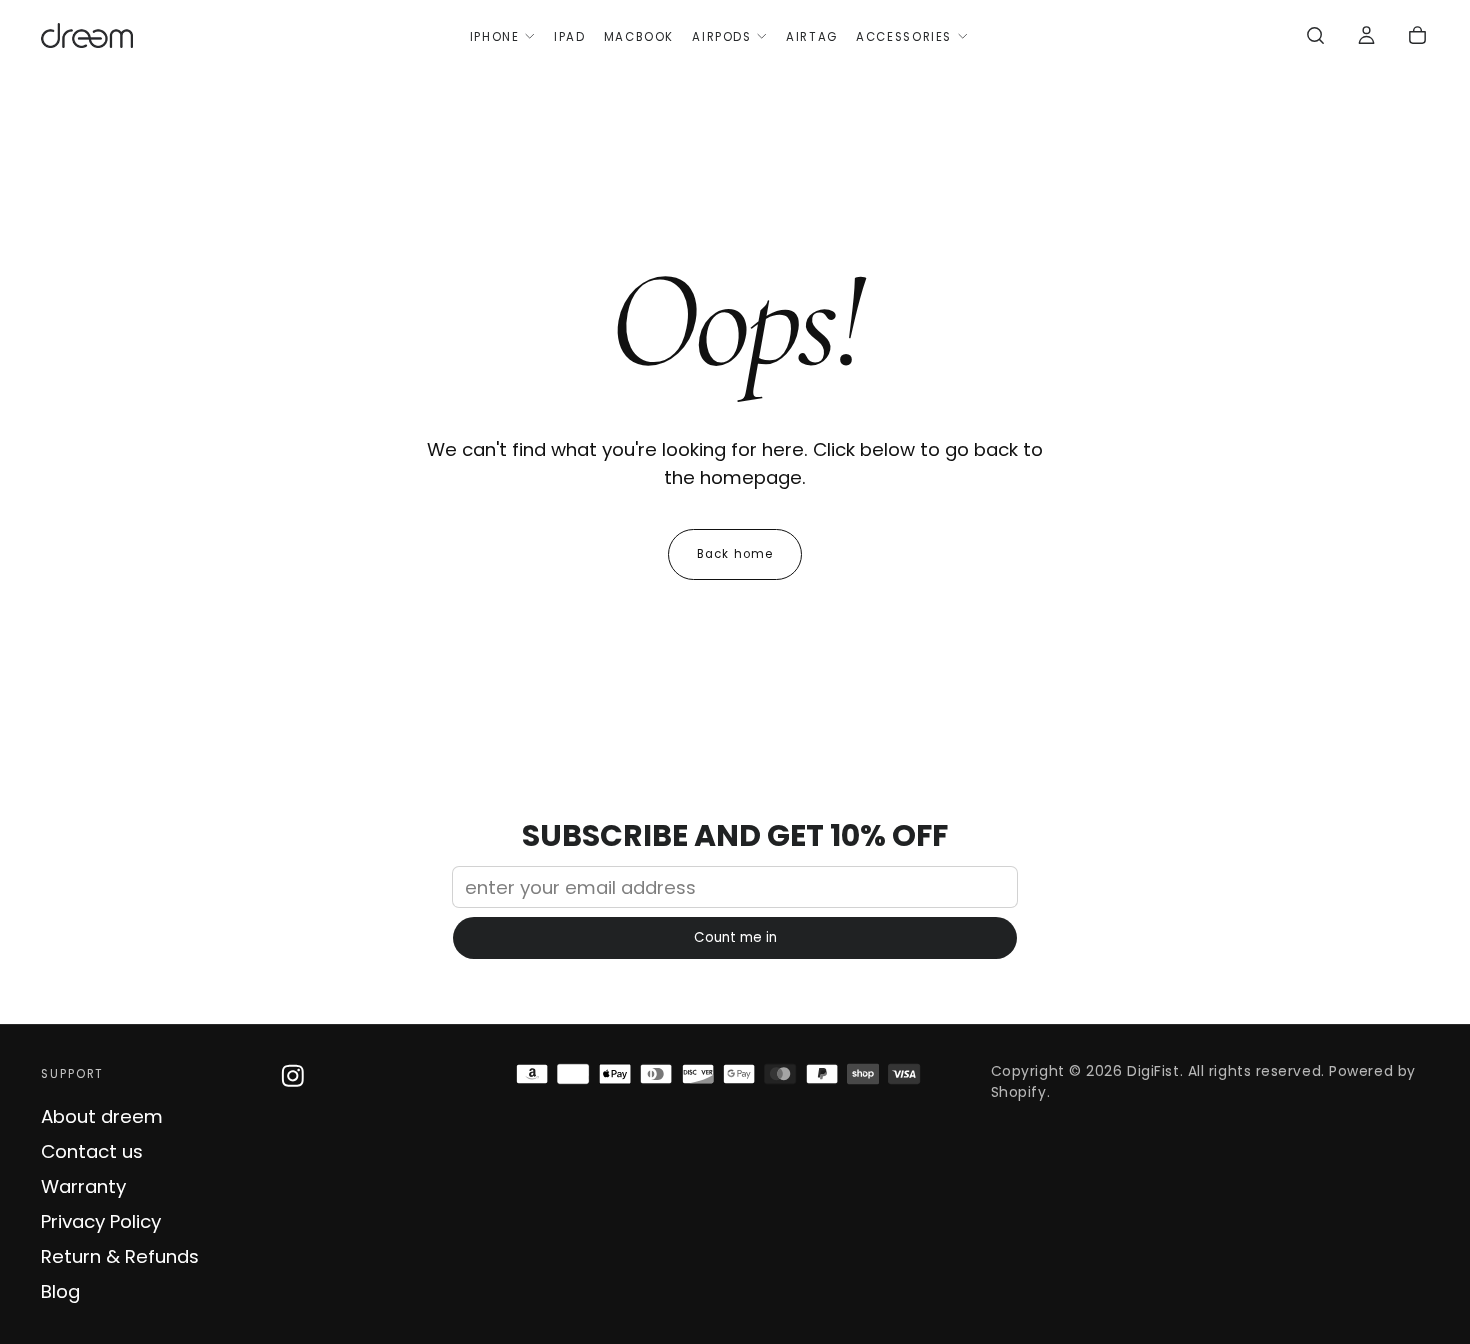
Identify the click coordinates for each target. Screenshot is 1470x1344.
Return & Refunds (120, 1256)
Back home (735, 554)
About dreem (102, 1116)
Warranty (83, 1186)
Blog (60, 1291)
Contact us (92, 1151)
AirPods (721, 37)
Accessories (904, 37)
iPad (569, 37)
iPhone (495, 37)
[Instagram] (293, 1076)
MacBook (639, 37)
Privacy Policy (101, 1221)
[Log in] (1366, 37)
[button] (1315, 37)
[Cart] (1417, 37)
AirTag (812, 37)
